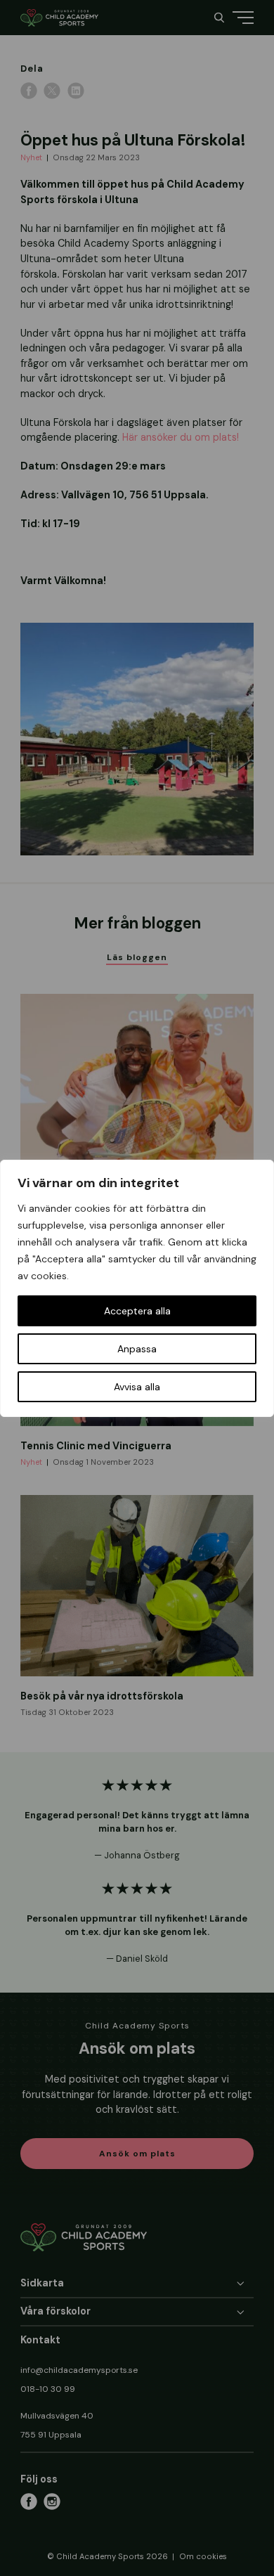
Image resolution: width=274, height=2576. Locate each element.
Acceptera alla (137, 1311)
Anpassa (137, 1349)
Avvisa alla (137, 1387)
